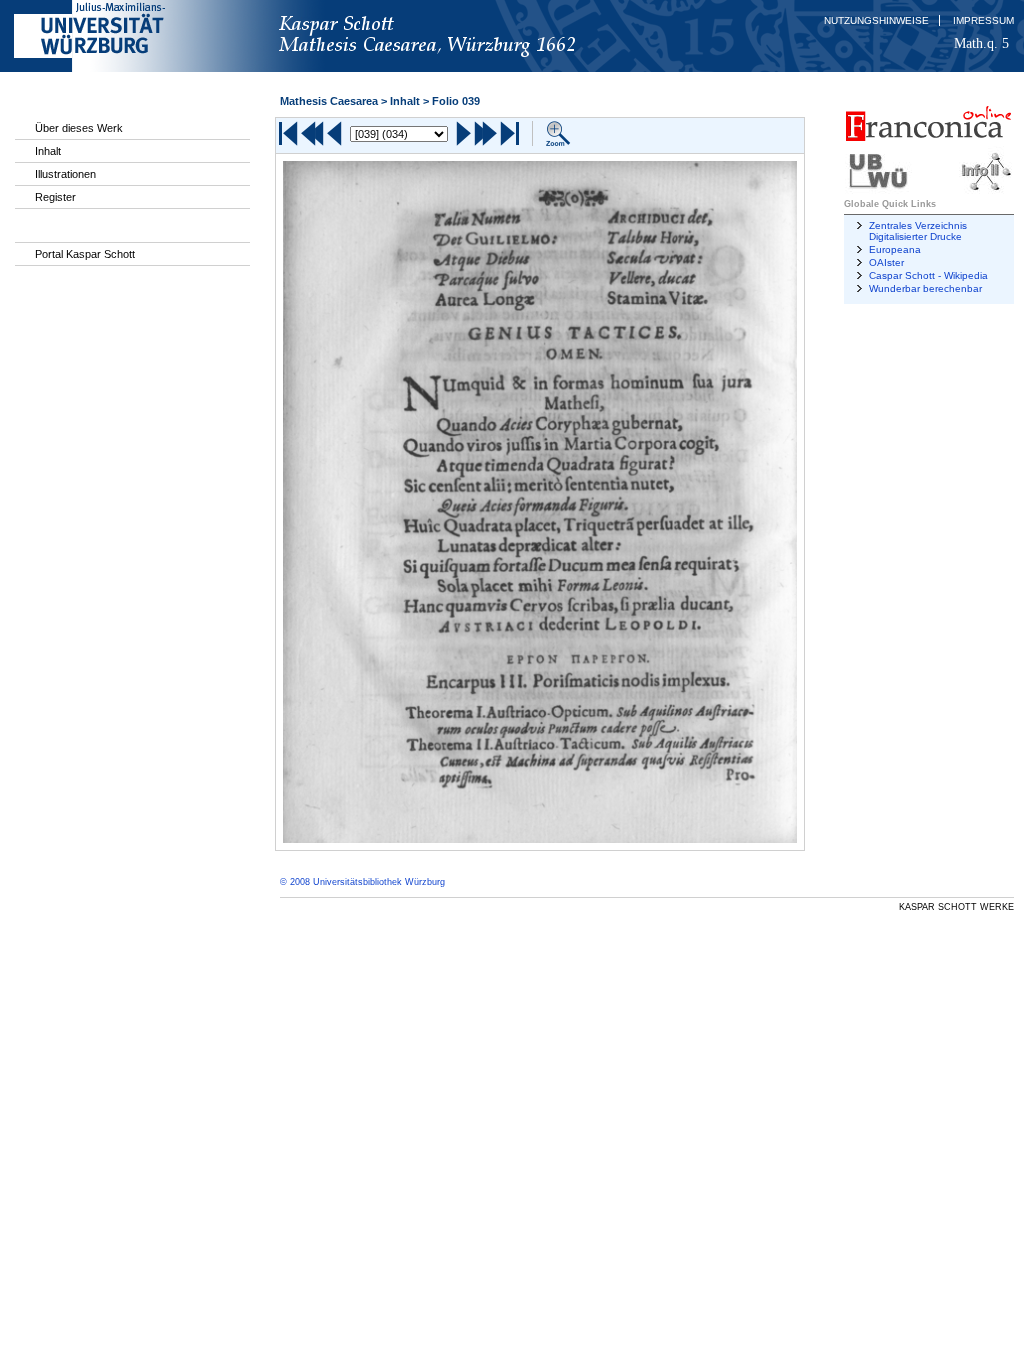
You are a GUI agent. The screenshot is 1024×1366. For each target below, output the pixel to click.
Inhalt (48, 151)
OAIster (886, 262)
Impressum (983, 20)
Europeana (895, 249)
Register (55, 197)
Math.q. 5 (981, 43)
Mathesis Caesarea (329, 101)
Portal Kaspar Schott (85, 254)
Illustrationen (65, 174)
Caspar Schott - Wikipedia (928, 275)
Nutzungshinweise (876, 20)
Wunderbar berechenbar (925, 288)
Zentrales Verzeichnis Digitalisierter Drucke (918, 231)
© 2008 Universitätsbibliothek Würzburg (362, 882)
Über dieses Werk (79, 128)
